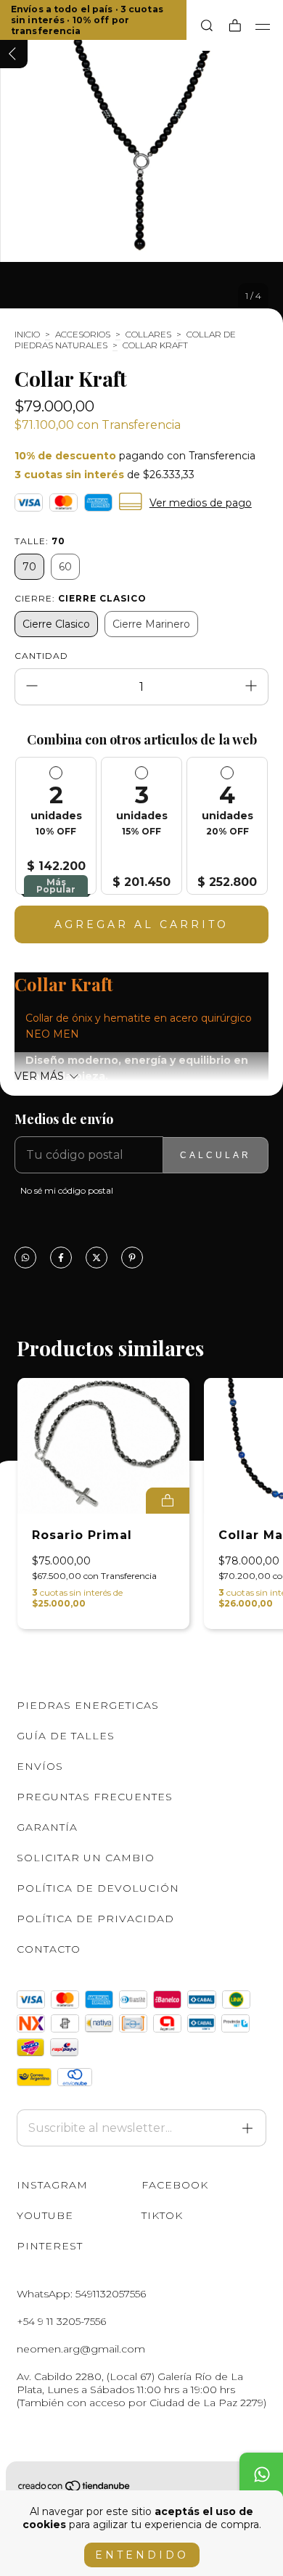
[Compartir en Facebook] (61, 1259)
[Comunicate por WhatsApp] (261, 2474)
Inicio (27, 334)
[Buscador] (207, 26)
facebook (175, 2185)
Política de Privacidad (95, 1919)
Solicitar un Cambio (86, 1858)
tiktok (162, 2215)
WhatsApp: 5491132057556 (81, 2294)
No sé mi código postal (67, 1190)
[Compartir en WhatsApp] (25, 1259)
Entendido (142, 2555)
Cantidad (41, 656)
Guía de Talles (66, 1736)
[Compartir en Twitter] (97, 1259)
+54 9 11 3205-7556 (61, 2321)
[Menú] (263, 27)
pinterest (50, 2246)
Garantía (47, 1827)
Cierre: (81, 598)
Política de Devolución (98, 1888)
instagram (52, 2185)
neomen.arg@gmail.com (81, 2349)
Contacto (49, 1949)
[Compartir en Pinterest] (132, 1259)
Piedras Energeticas (88, 1705)
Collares (148, 334)
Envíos (40, 1766)
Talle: (40, 541)
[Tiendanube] (75, 2489)
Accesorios (83, 334)
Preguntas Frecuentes (95, 1797)
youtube (45, 2215)
